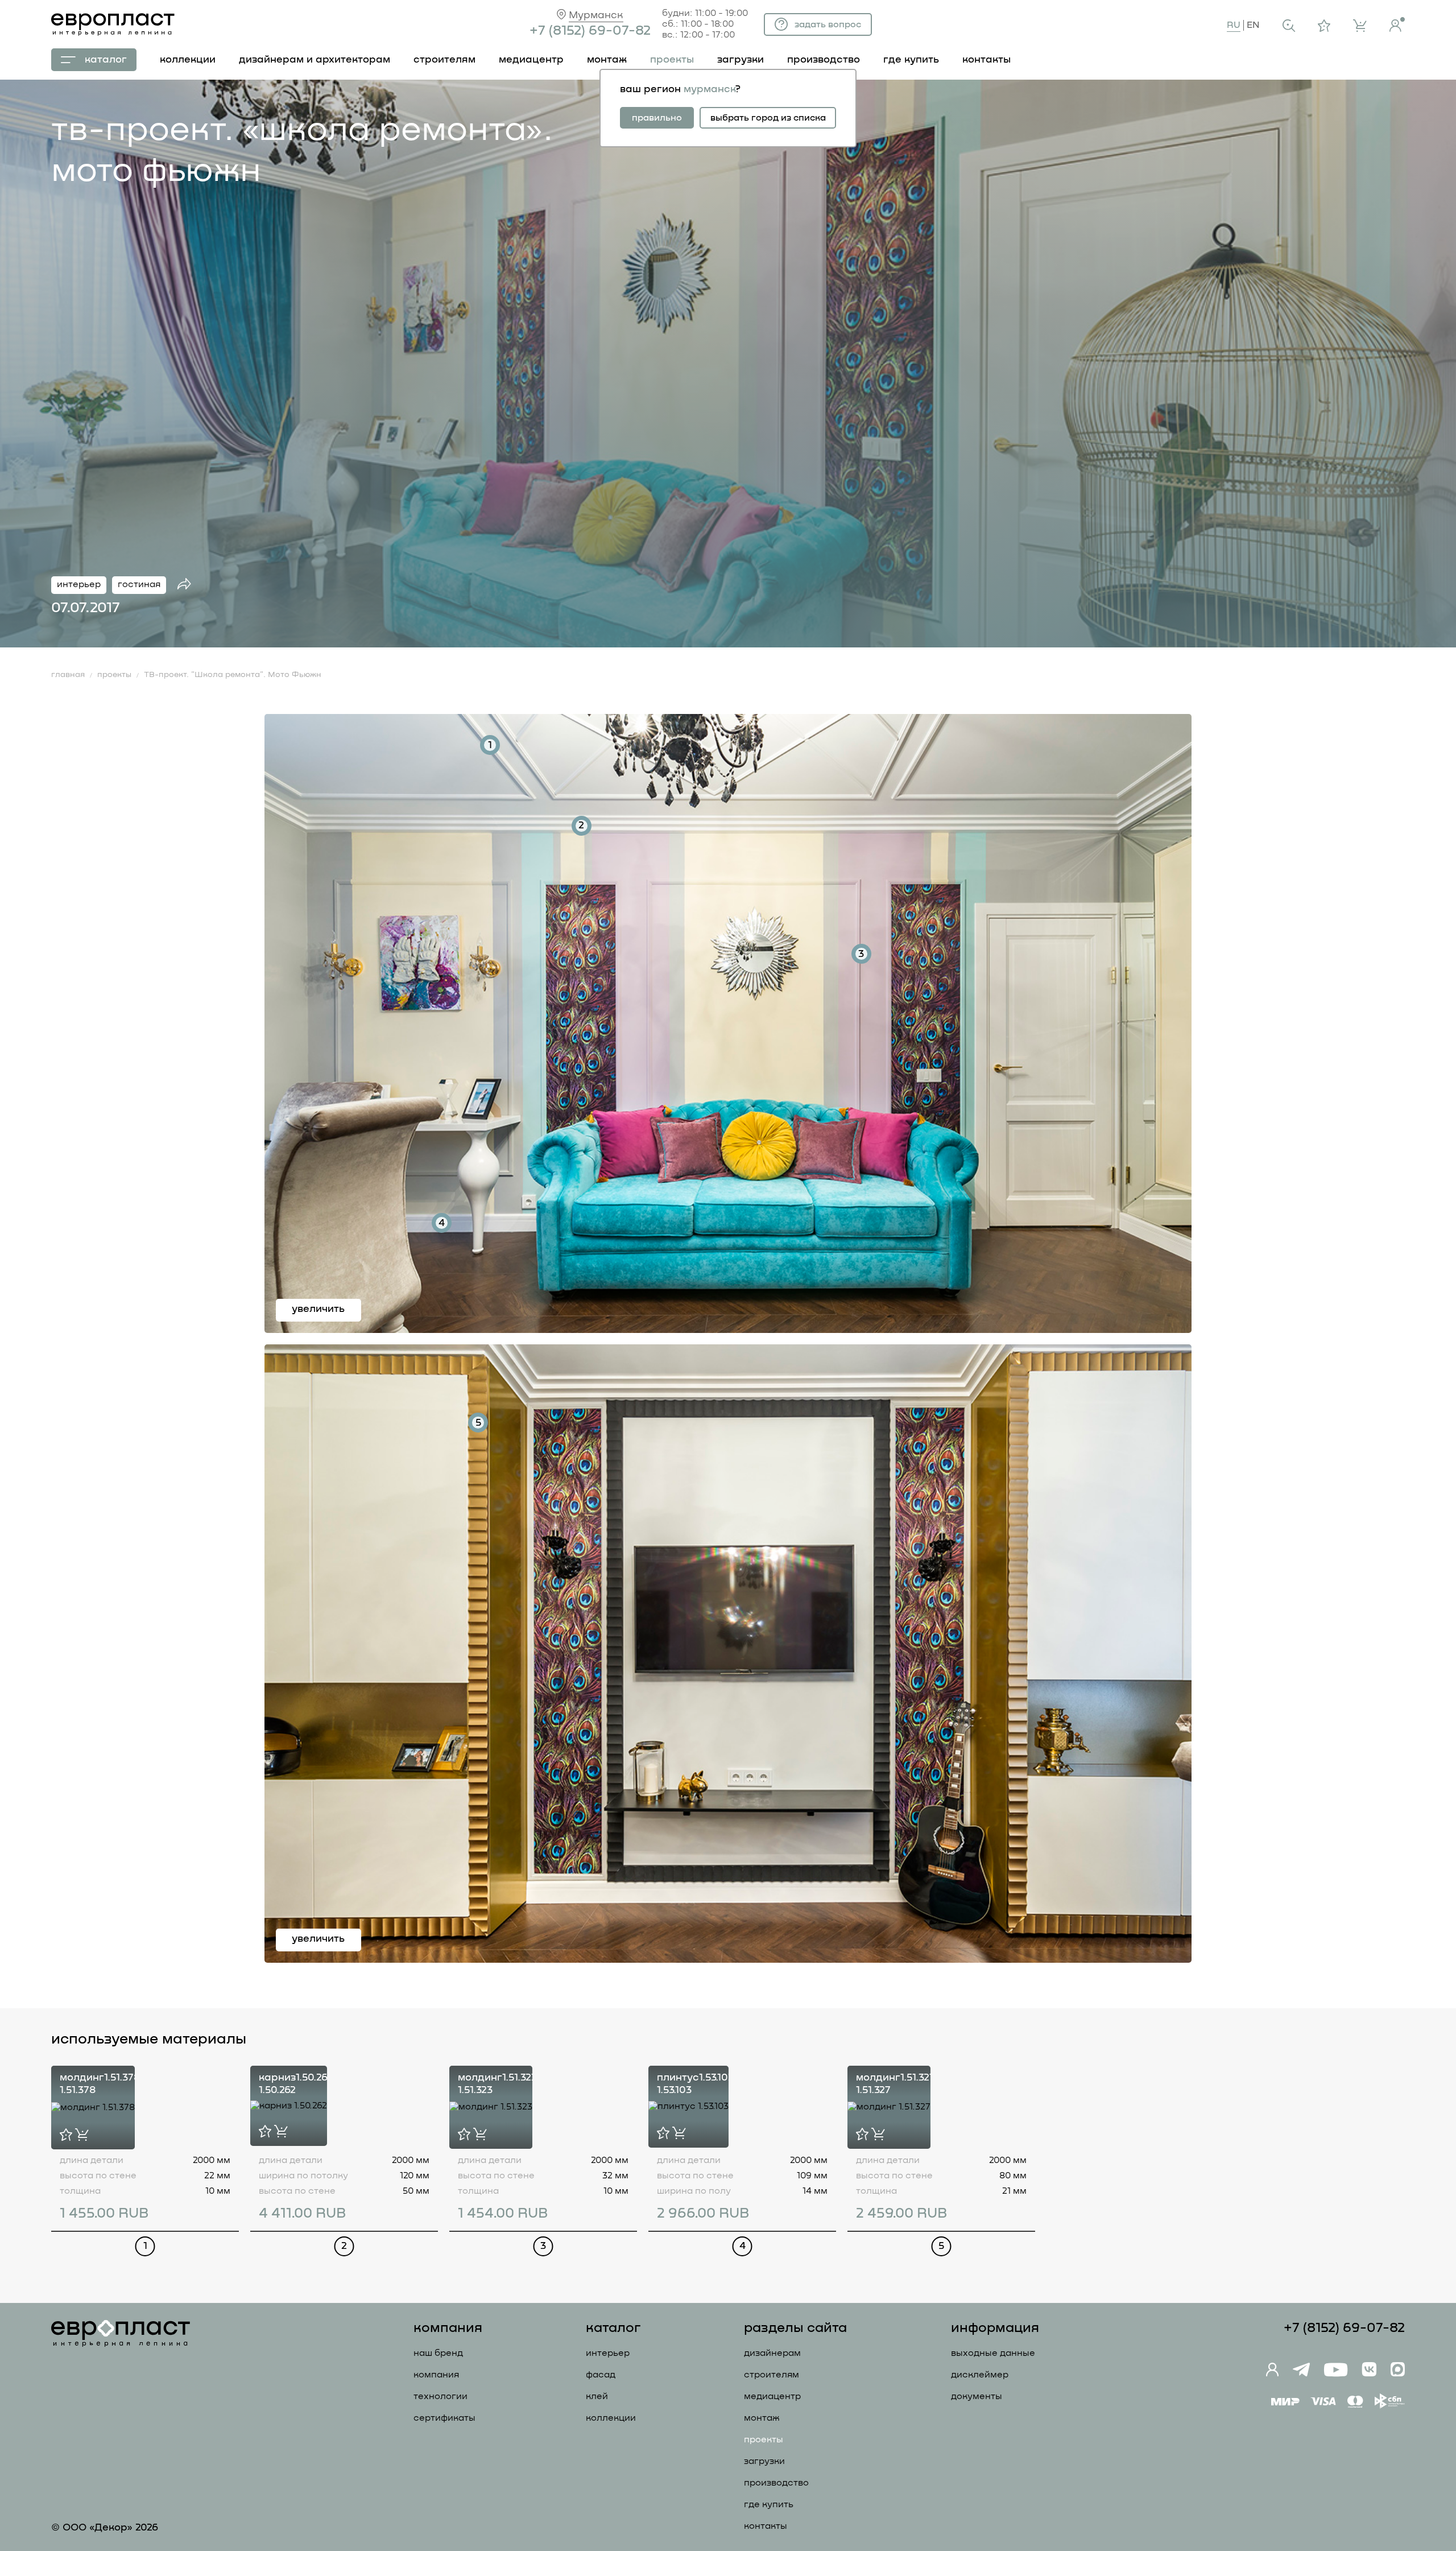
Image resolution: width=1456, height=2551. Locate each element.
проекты (672, 60)
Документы (977, 2396)
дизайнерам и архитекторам (315, 60)
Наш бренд (438, 2353)
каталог (106, 60)
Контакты (766, 2526)
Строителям (772, 2375)
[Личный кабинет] (1397, 24)
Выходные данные (993, 2353)
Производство (776, 2483)
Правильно (657, 118)
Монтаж (762, 2418)
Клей (597, 2396)
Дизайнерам (772, 2353)
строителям (444, 60)
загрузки (741, 60)
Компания (436, 2375)
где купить (911, 60)
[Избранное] (1324, 26)
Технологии (440, 2396)
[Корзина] (1360, 26)
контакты (986, 60)
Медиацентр (531, 60)
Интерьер (608, 2353)
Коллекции (611, 2418)
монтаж (607, 60)
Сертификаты (444, 2418)
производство (824, 60)
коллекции (188, 60)
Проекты (764, 2439)
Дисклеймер (980, 2375)
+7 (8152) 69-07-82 (590, 31)
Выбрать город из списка (768, 118)
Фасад (601, 2375)
